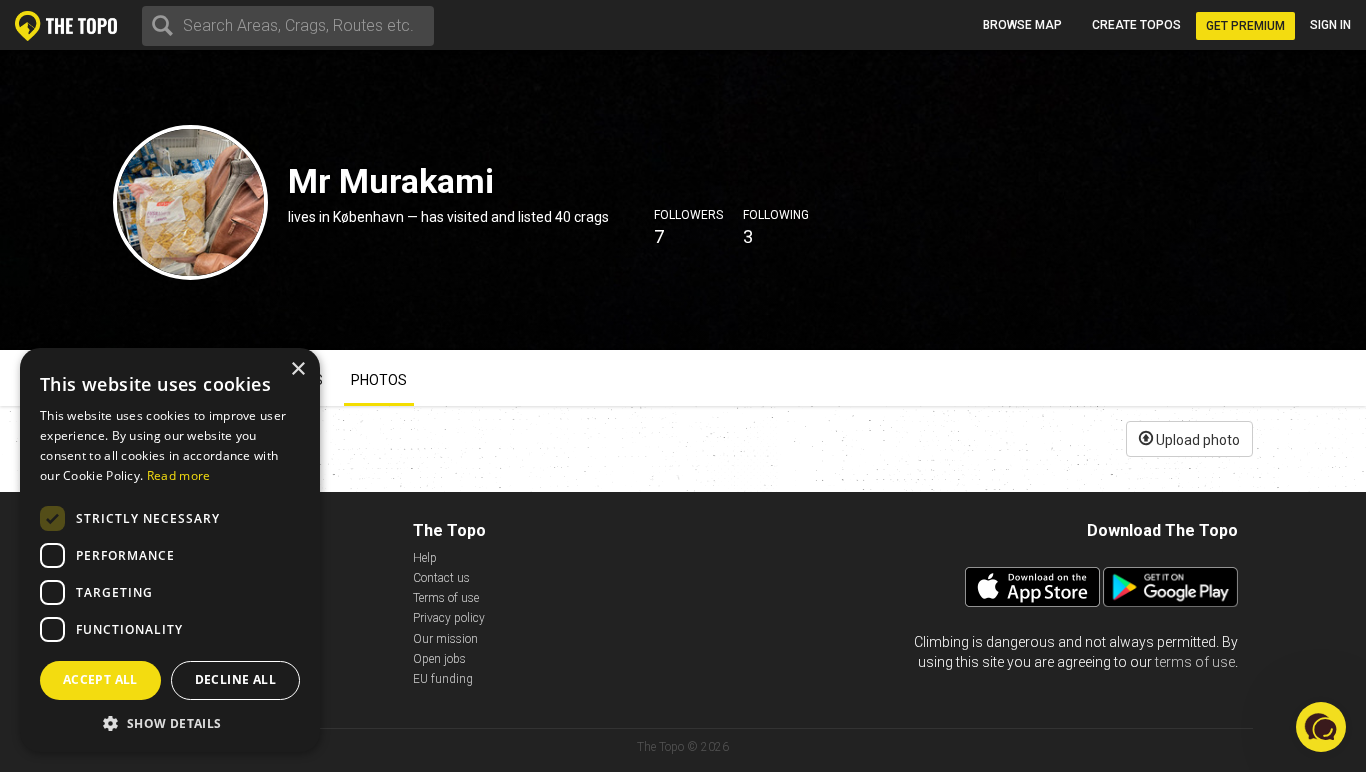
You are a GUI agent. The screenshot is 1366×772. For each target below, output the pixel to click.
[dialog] (170, 550)
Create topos (1136, 25)
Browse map (1022, 25)
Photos (379, 380)
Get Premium (1245, 26)
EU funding (443, 679)
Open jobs (439, 659)
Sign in (1330, 25)
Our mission (445, 639)
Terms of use (446, 598)
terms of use (1195, 662)
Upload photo (1196, 440)
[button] (170, 722)
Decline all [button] (235, 679)
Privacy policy (449, 618)
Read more (179, 475)
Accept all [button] (100, 679)
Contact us (441, 578)
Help (425, 558)
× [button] (297, 369)
